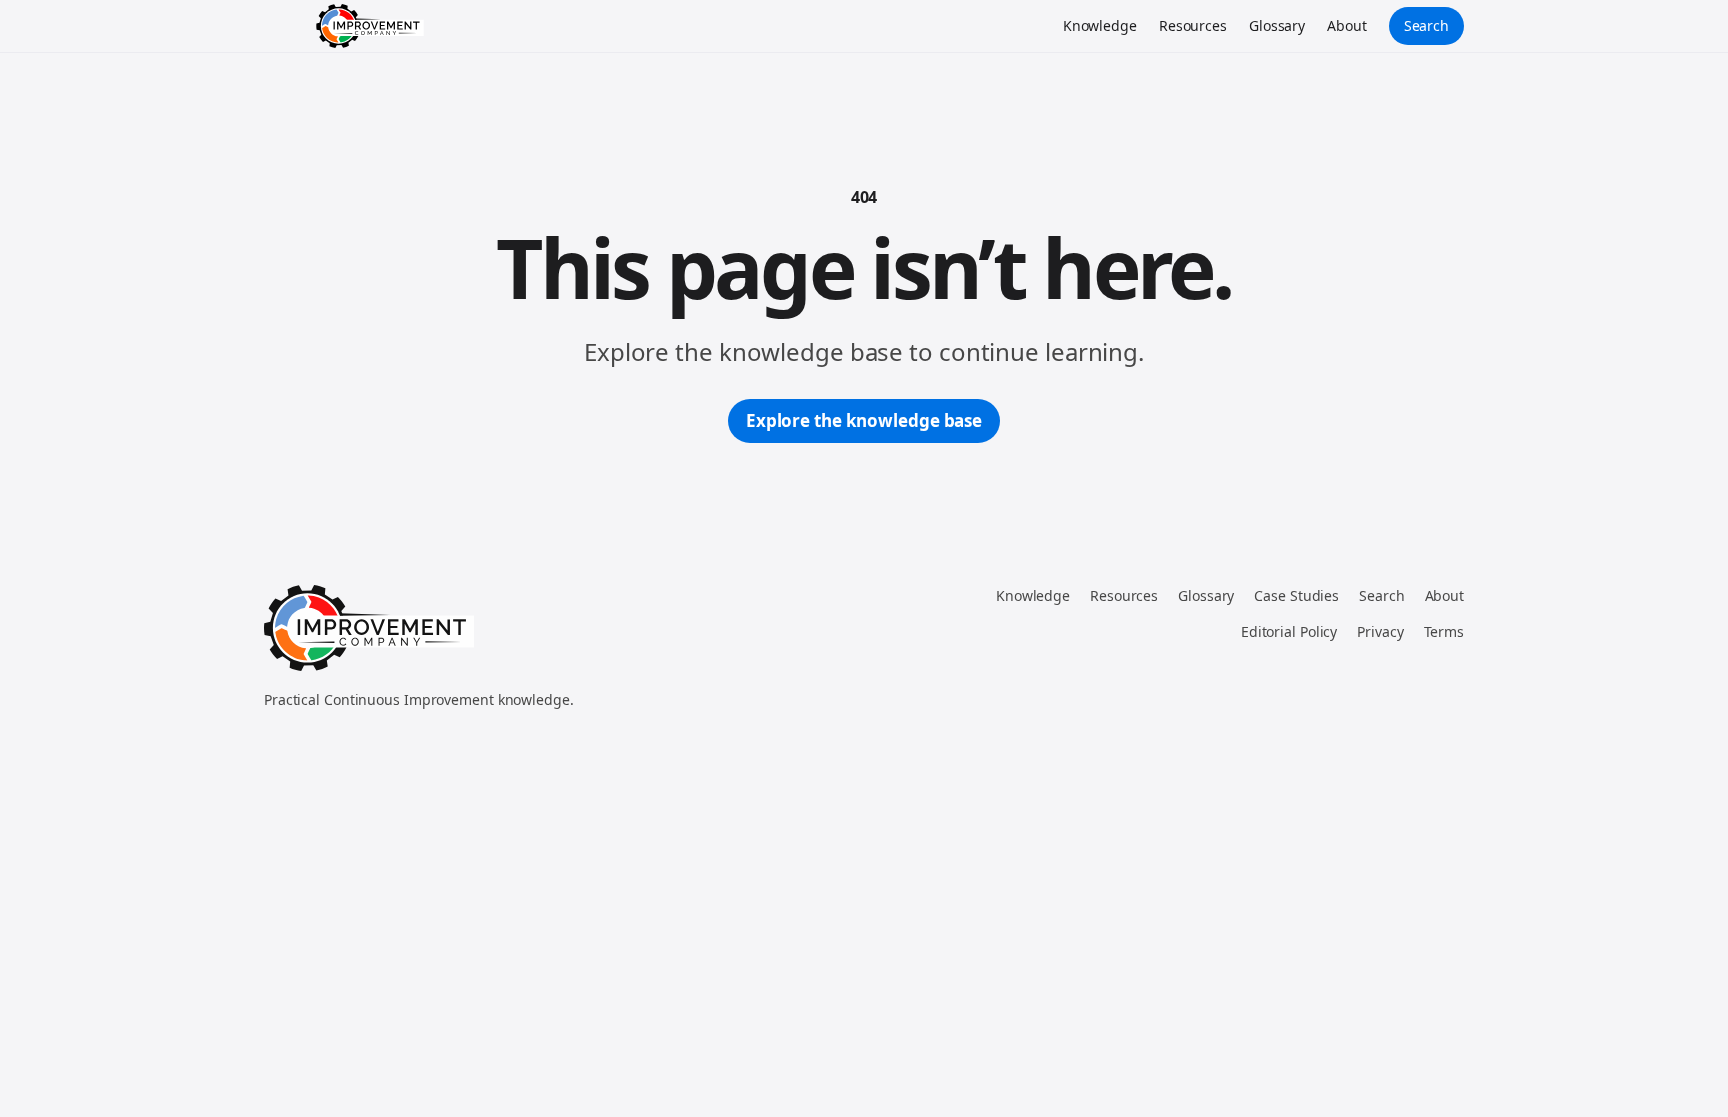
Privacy (1380, 631)
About (1347, 25)
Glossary (1277, 25)
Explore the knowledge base (864, 420)
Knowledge (1100, 25)
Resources (1193, 25)
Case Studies (1296, 595)
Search (1426, 25)
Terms (1444, 631)
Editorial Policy (1289, 631)
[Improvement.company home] (370, 26)
